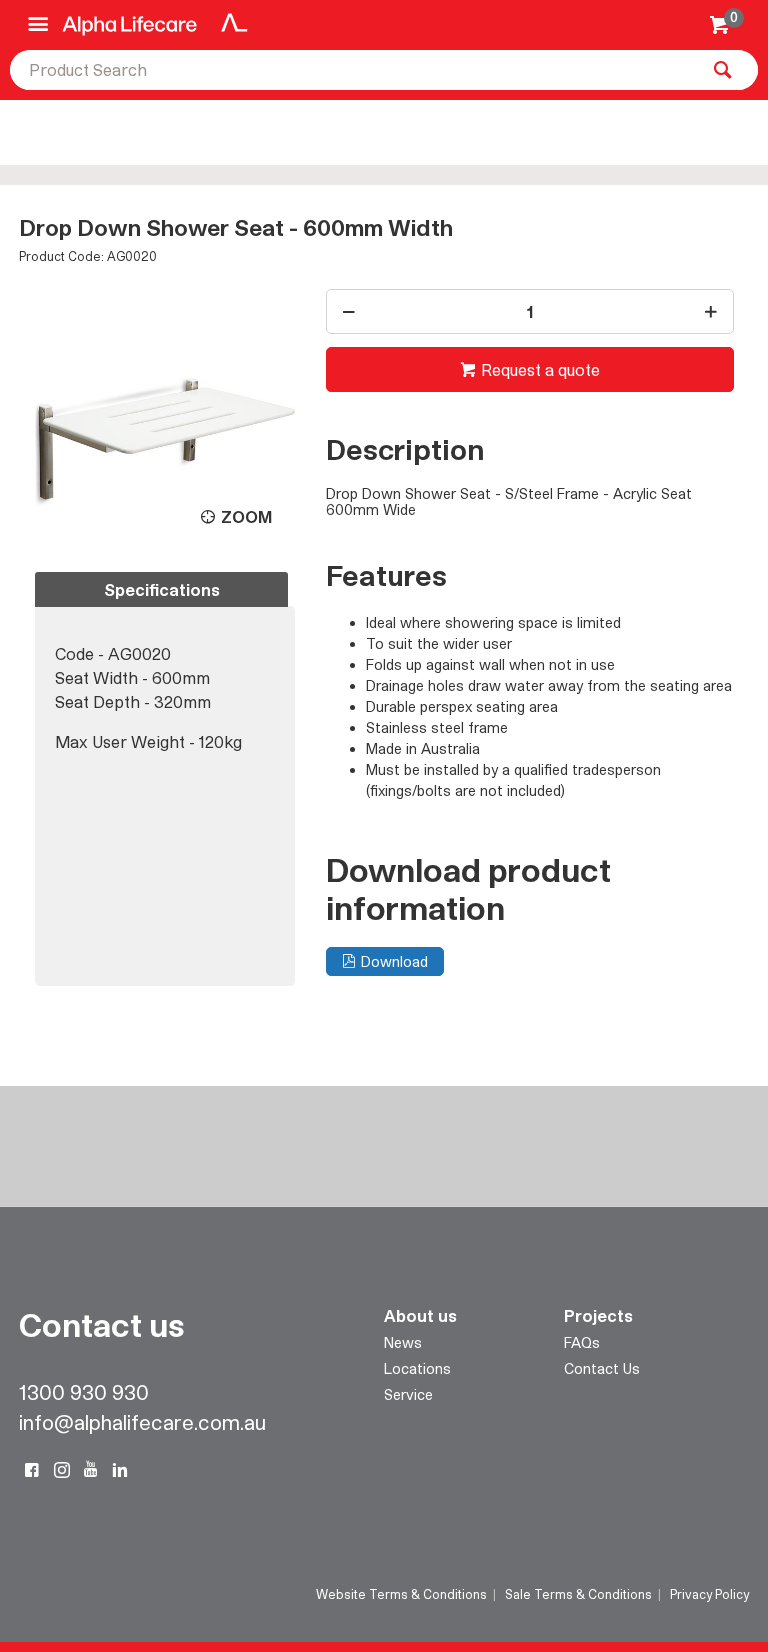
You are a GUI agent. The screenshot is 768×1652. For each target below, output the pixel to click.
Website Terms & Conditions (401, 1594)
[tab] (161, 589)
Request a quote (540, 369)
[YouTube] (91, 1470)
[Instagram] (62, 1470)
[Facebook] (32, 1470)
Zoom (246, 516)
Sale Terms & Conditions (578, 1594)
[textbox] (354, 70)
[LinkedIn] (120, 1470)
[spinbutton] (530, 311)
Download (394, 961)
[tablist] (165, 779)
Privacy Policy (709, 1594)
